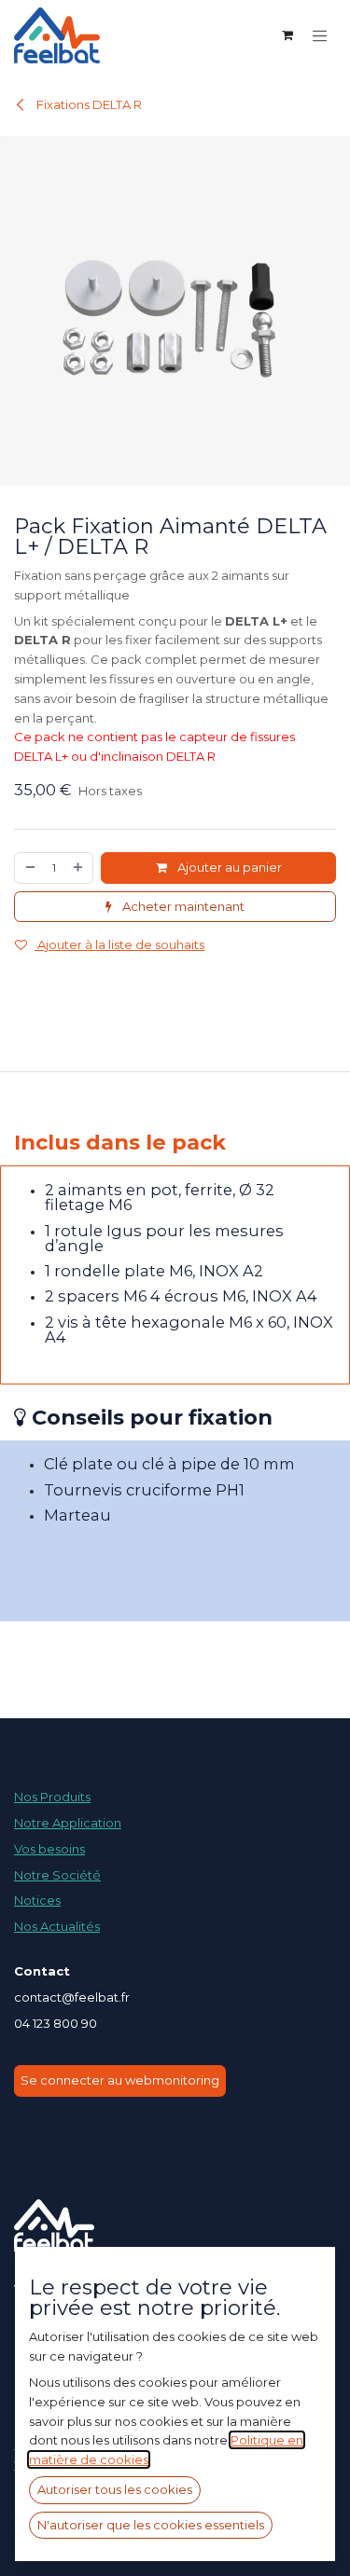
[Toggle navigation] (320, 35)
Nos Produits (52, 1797)
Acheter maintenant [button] (182, 906)
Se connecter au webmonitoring (120, 2080)
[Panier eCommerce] (287, 35)
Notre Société (57, 1875)
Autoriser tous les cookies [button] (115, 2489)
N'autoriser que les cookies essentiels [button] (151, 2525)
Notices (37, 1900)
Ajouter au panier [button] (228, 867)
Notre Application (68, 1823)
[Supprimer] (29, 868)
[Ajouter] (79, 868)
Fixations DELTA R (88, 104)
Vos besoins (49, 1849)
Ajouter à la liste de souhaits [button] (119, 944)
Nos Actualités (57, 1926)
